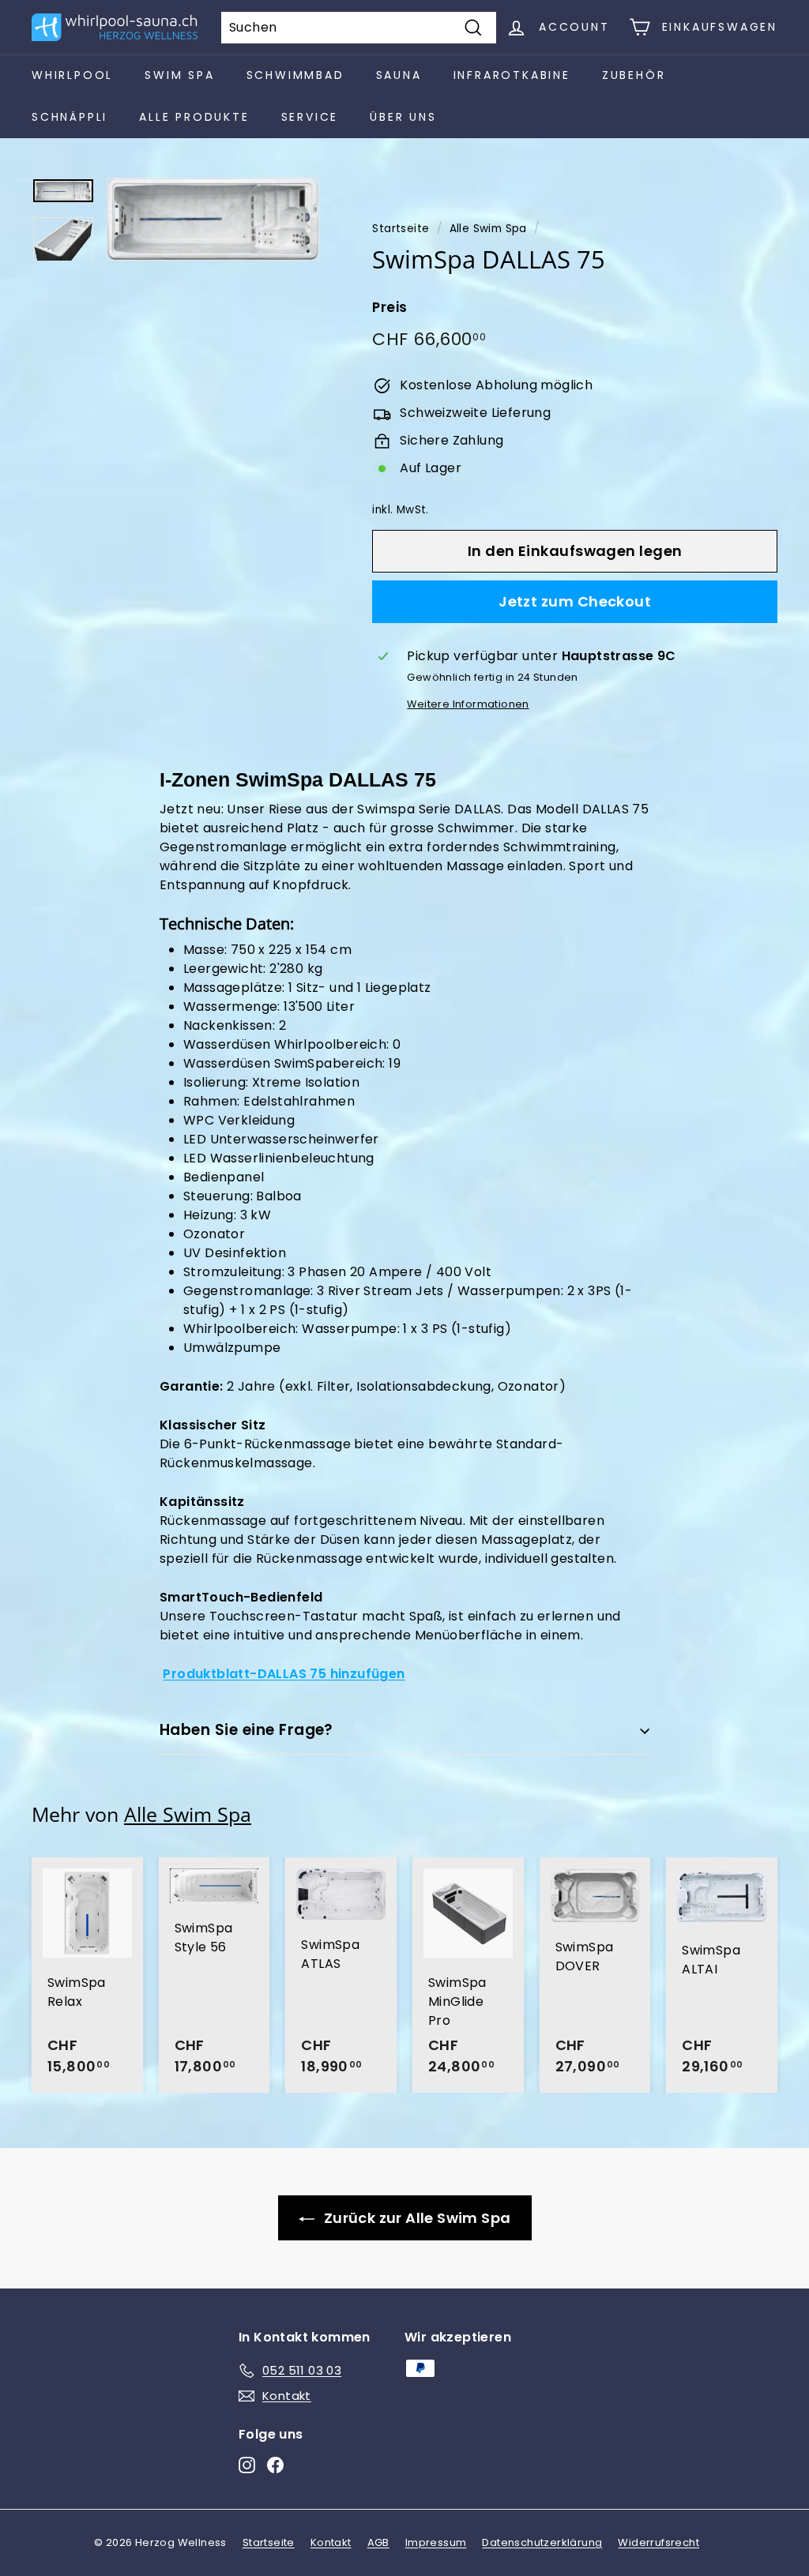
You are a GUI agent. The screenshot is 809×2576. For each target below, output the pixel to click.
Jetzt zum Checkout (575, 601)
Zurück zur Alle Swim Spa (416, 2218)
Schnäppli (70, 117)
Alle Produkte (194, 117)
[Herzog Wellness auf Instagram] (247, 2465)
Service (310, 117)
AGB (378, 2542)
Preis (389, 307)
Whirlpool (72, 75)
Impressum (436, 2542)
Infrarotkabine (512, 75)
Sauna (399, 75)
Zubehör (634, 75)
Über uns (403, 117)
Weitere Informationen (468, 704)
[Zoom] (213, 219)
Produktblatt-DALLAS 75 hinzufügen (284, 1674)
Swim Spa (179, 75)
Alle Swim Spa (488, 229)
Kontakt (331, 2542)
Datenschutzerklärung (542, 2542)
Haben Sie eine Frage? (246, 1730)
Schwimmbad (295, 75)
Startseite (401, 229)
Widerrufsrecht (658, 2542)
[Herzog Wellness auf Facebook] (275, 2465)
